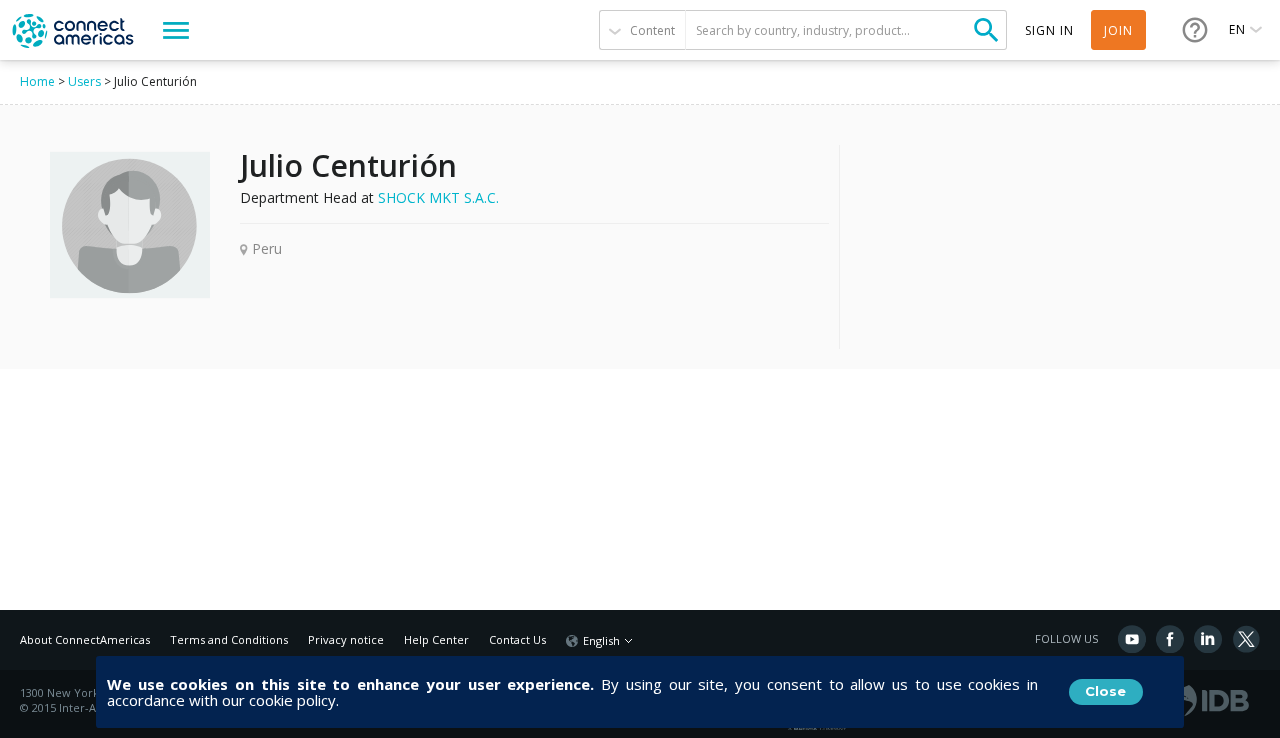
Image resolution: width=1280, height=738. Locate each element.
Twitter (1246, 639)
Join (1118, 30)
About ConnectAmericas (85, 639)
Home (37, 81)
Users (84, 81)
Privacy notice (346, 639)
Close (1105, 691)
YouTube (1132, 639)
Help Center (436, 639)
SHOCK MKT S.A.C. (438, 197)
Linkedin (1208, 639)
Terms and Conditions (229, 639)
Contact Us (517, 639)
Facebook (1170, 639)
